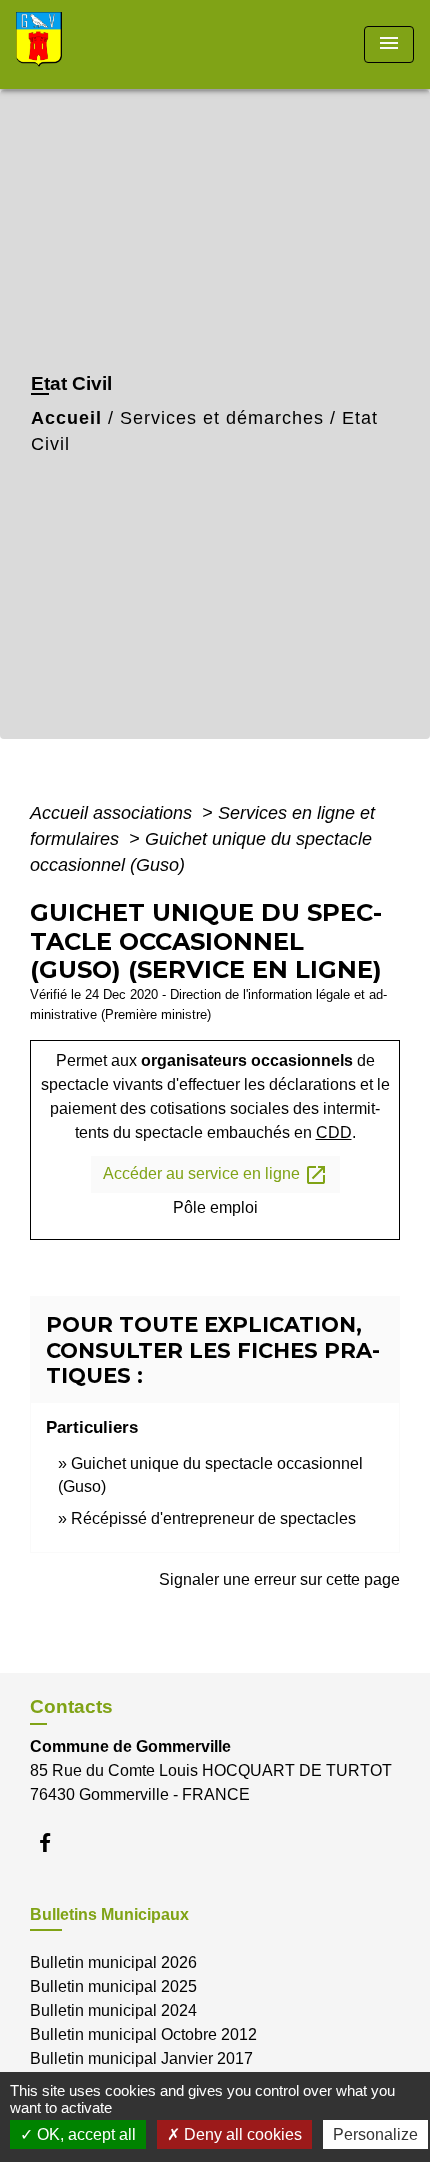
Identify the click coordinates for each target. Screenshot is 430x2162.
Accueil (66, 418)
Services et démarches (222, 418)
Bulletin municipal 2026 (113, 1962)
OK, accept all (84, 2134)
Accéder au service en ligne (215, 1175)
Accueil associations (113, 813)
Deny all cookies (241, 2134)
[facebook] (54, 1842)
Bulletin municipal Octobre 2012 (143, 2034)
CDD (334, 1132)
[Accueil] (91, 44)
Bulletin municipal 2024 (113, 2010)
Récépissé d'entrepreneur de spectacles (213, 1518)
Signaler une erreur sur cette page (279, 1579)
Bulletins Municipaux (109, 1914)
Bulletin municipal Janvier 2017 (141, 2058)
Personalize (375, 2134)
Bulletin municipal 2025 (113, 1986)
